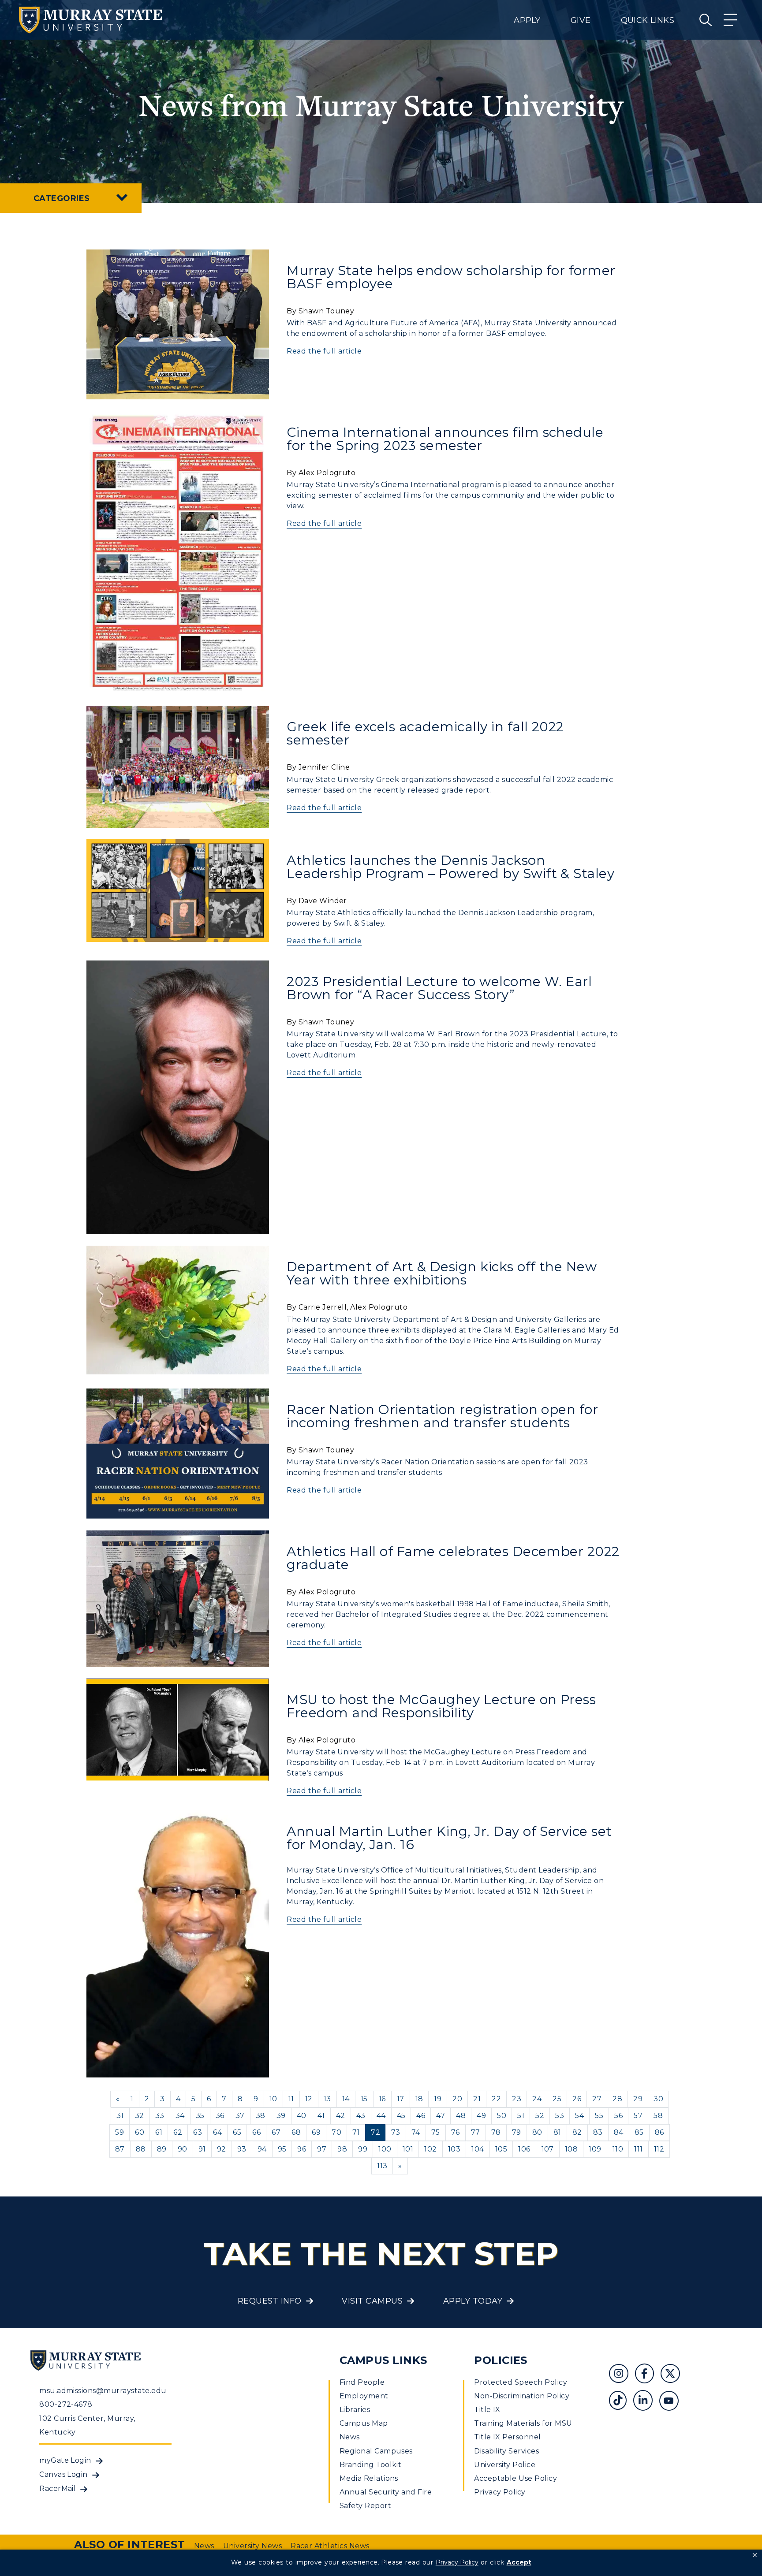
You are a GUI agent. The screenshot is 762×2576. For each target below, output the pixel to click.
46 (421, 2116)
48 (461, 2116)
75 (436, 2132)
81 (557, 2132)
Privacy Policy (500, 2492)
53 (560, 2116)
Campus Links (383, 2360)
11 (291, 2099)
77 (476, 2132)
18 (419, 2099)
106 (524, 2149)
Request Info (270, 2301)
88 (141, 2149)
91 (202, 2149)
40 (302, 2116)
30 (658, 2099)
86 (659, 2132)
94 (262, 2149)
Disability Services (506, 2451)
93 (242, 2149)
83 (598, 2132)
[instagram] (622, 2375)
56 (618, 2116)
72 (375, 2132)
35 (200, 2116)
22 (496, 2099)
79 (517, 2132)
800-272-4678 (66, 2404)
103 (454, 2149)
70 (336, 2132)
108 (571, 2149)
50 (502, 2116)
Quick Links (648, 20)
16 (382, 2099)
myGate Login (65, 2460)
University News (252, 2546)
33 (160, 2116)
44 (381, 2116)
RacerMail (58, 2489)
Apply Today (473, 2301)
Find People (362, 2382)
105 (501, 2149)
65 (237, 2132)
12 (309, 2099)
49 (481, 2116)
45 (401, 2116)
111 (638, 2149)
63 (198, 2132)
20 (457, 2099)
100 (385, 2149)
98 (342, 2149)
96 (302, 2149)
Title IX (487, 2410)
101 (408, 2149)
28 (617, 2099)
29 (638, 2099)
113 (382, 2166)
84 (619, 2132)
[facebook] (648, 2375)
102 (430, 2149)
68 (296, 2132)
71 (356, 2132)
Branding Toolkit (371, 2465)
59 (120, 2132)
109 (595, 2149)
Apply (527, 20)
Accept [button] (519, 2562)
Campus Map (364, 2423)
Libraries (355, 2410)
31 (120, 2116)
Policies (501, 2360)
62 (178, 2132)
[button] (755, 2555)
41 (321, 2116)
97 (322, 2149)
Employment (364, 2396)
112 (659, 2149)
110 (618, 2149)
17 (401, 2099)
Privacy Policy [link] (457, 2562)
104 (478, 2149)
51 (521, 2116)
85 (639, 2132)
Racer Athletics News (330, 2546)
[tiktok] (621, 2402)
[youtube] (672, 2402)
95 (282, 2149)
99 (363, 2149)
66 (256, 2132)
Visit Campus (372, 2301)
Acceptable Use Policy (515, 2478)
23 (517, 2099)
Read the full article (324, 351)
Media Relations (369, 2478)
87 (120, 2149)
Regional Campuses (376, 2451)
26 (577, 2099)
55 (599, 2116)
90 (183, 2149)
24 (537, 2099)
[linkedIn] (646, 2402)
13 (327, 2099)
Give (581, 20)
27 (597, 2099)
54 (579, 2116)
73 (396, 2132)
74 (416, 2132)
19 (438, 2099)
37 (240, 2116)
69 (316, 2132)
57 (638, 2116)
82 (577, 2132)
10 (273, 2099)
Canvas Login (63, 2474)
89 (162, 2149)
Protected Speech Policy (521, 2382)
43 (361, 2116)
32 (140, 2116)
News (350, 2437)
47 (441, 2116)
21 (477, 2099)
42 (341, 2116)
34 (180, 2116)
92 (222, 2149)
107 (548, 2149)
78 (496, 2132)
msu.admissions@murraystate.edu (103, 2391)
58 (658, 2116)
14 (346, 2099)
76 (456, 2132)
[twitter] (673, 2375)
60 (140, 2132)
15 (364, 2099)
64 (217, 2132)
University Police (505, 2465)
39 (281, 2116)
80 (537, 2132)
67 (276, 2132)
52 (540, 2116)
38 (261, 2116)
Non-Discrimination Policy (522, 2396)
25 (557, 2099)
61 (159, 2132)
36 (220, 2116)
